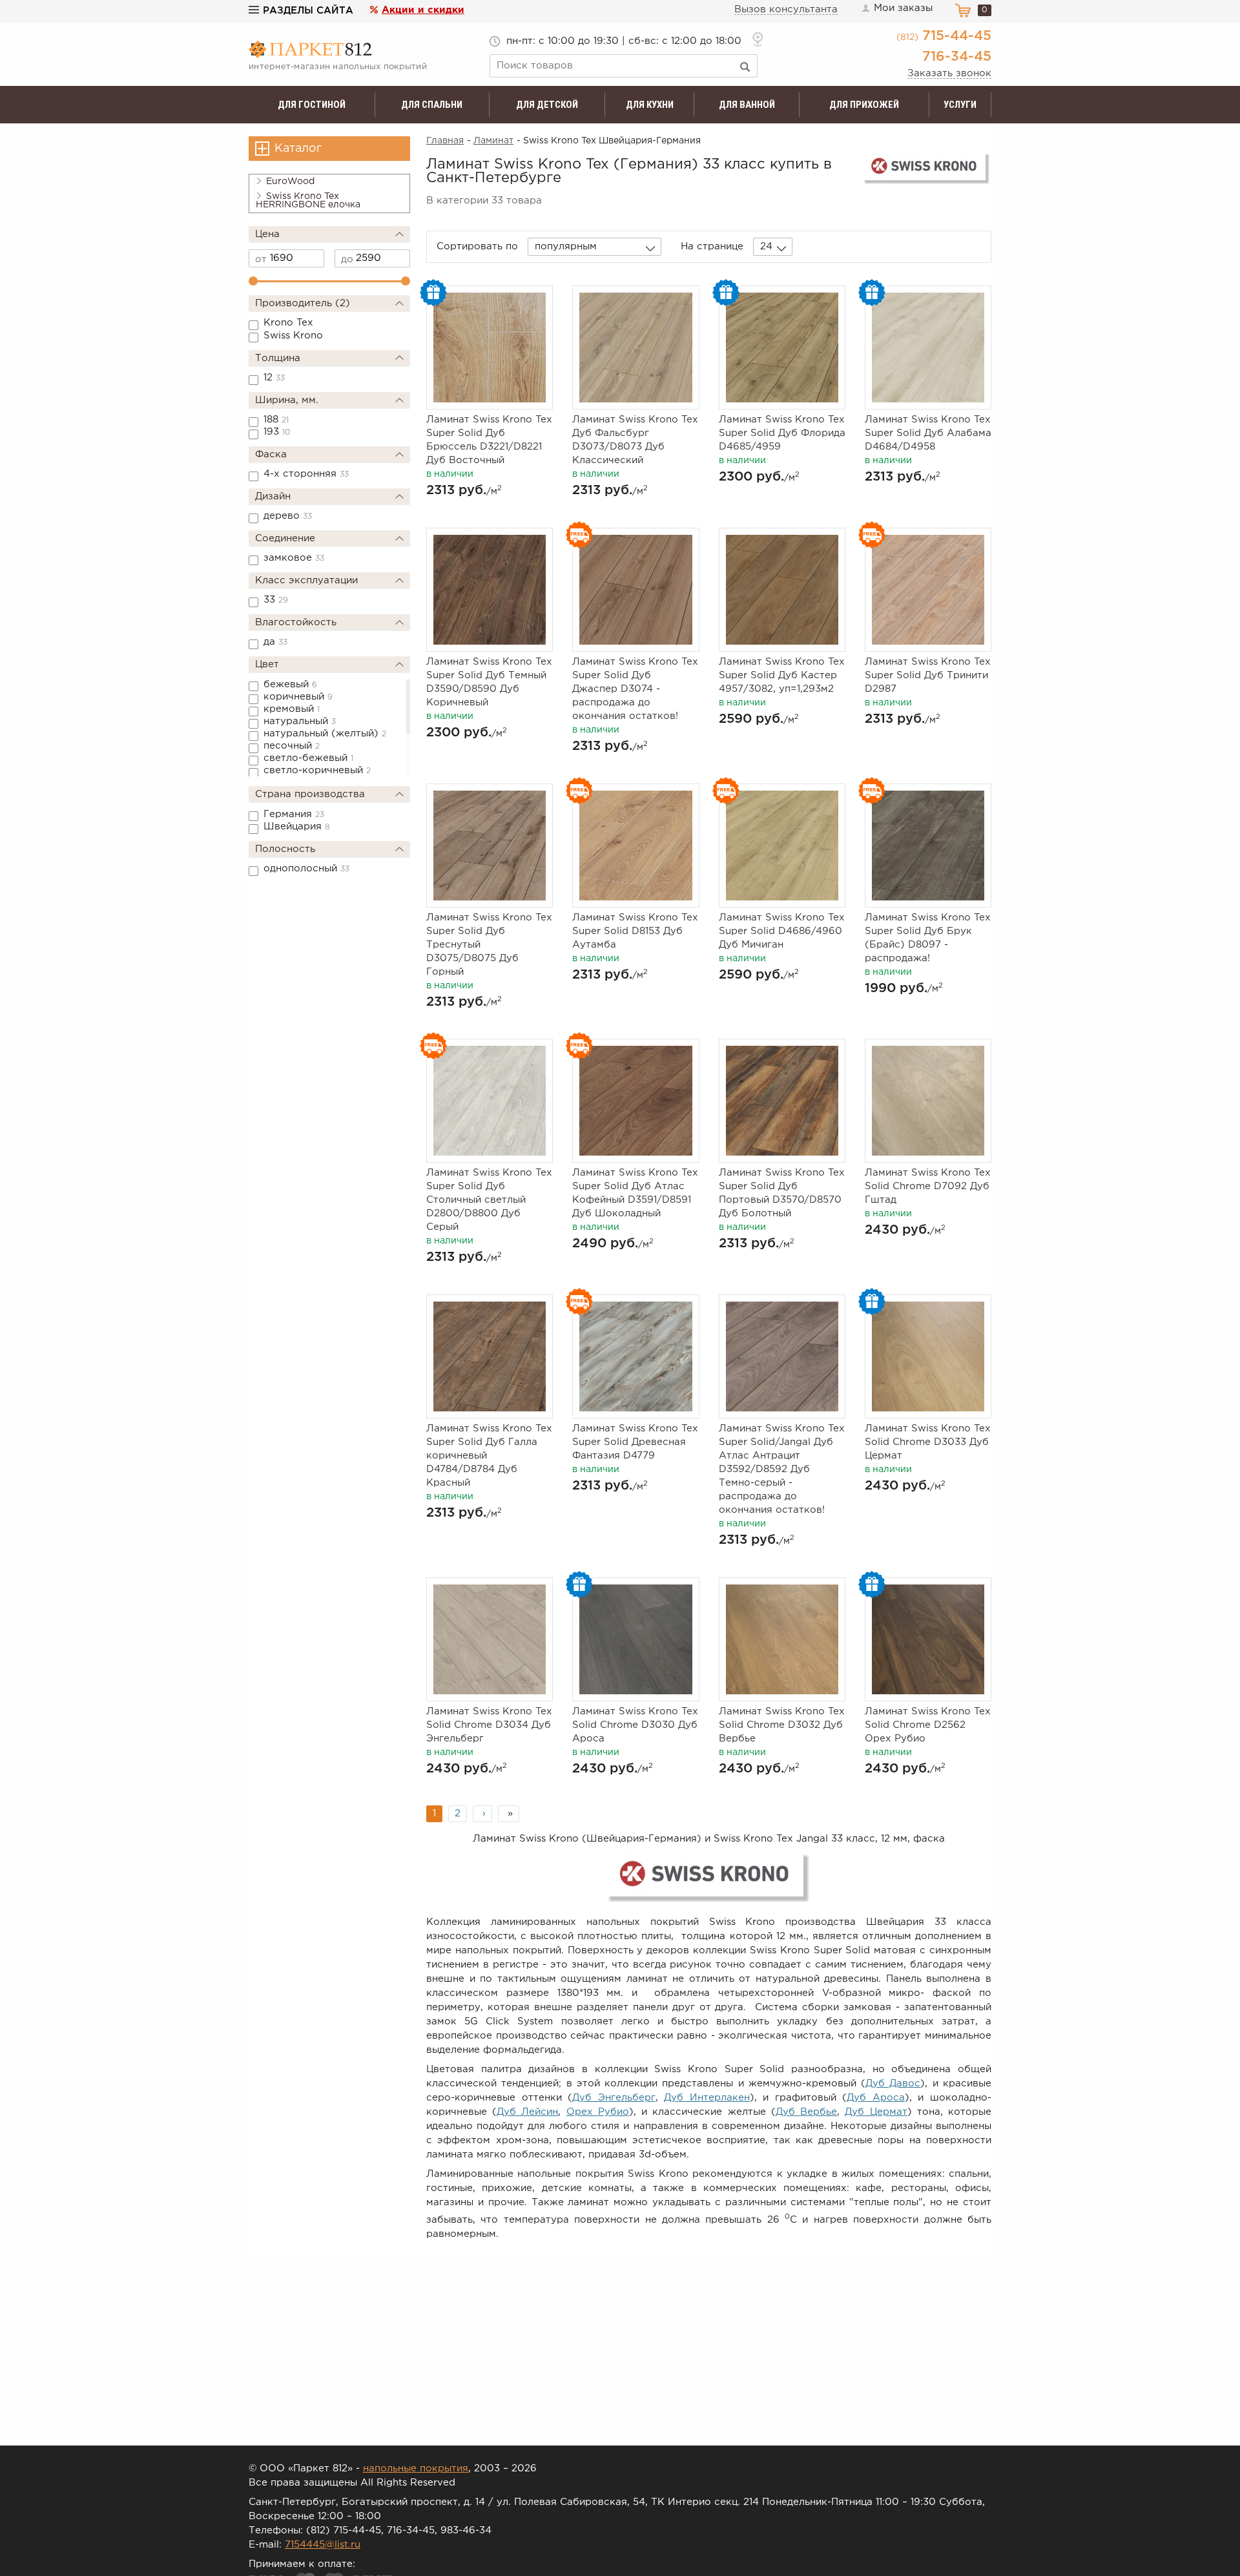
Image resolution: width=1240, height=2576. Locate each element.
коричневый (298, 697)
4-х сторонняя (306, 474)
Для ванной (747, 105)
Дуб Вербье (806, 2112)
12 (274, 378)
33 (276, 600)
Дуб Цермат (876, 2112)
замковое (294, 558)
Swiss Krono (293, 336)
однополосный (306, 868)
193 (277, 432)
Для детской (547, 105)
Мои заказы (903, 8)
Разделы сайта (308, 11)
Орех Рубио (598, 2112)
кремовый (292, 709)
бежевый (290, 684)
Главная (445, 141)
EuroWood (290, 182)
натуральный (300, 721)
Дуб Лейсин (527, 2112)
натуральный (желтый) (325, 733)
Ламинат (493, 141)
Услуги (960, 105)
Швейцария (297, 826)
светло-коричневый (317, 770)
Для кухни (650, 105)
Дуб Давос (893, 2083)
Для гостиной (312, 105)
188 (276, 420)
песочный (292, 746)
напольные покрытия (416, 2468)
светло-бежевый (308, 758)
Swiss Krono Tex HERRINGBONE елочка (308, 201)
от (261, 259)
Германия (294, 814)
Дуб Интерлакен (707, 2098)
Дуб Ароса (876, 2098)
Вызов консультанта (786, 9)
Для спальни (432, 105)
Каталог (298, 149)
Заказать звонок (949, 73)
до (347, 259)
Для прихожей (864, 105)
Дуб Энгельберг (614, 2098)
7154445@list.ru (323, 2545)
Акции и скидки (423, 10)
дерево (288, 516)
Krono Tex (288, 323)
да (275, 642)
